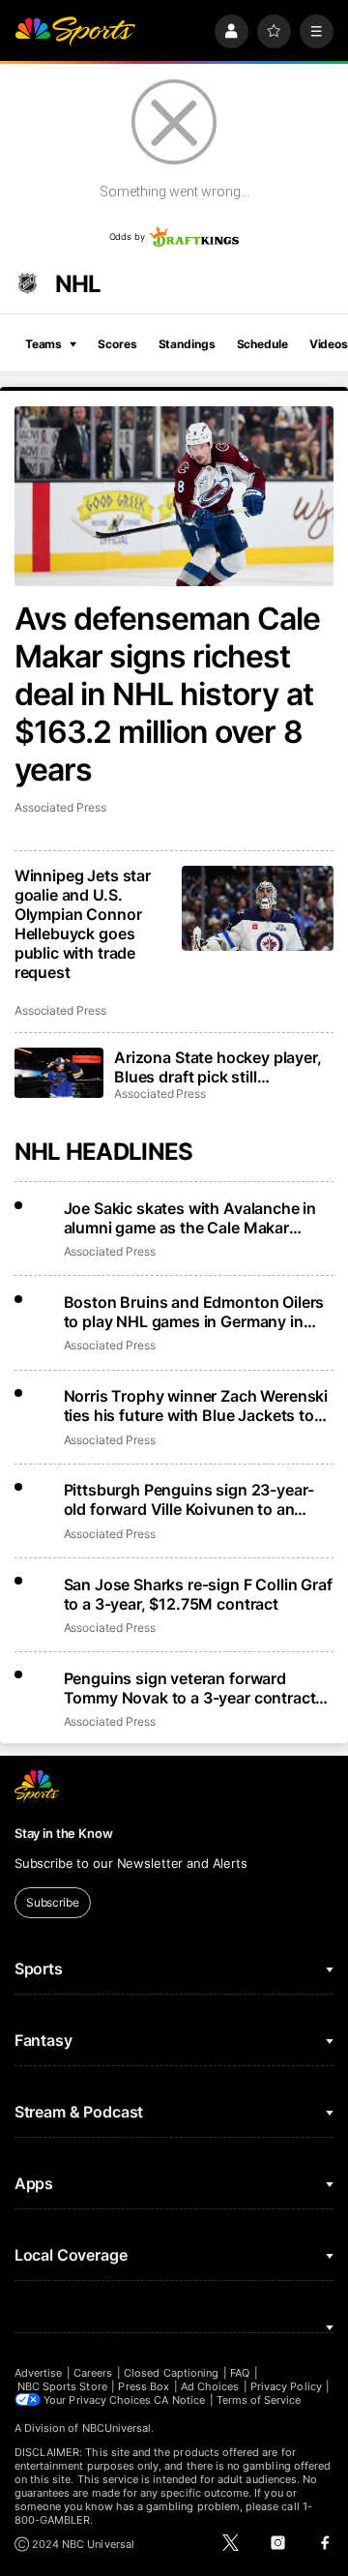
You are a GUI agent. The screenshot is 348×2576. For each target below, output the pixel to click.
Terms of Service (259, 2400)
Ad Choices (210, 2386)
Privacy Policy (286, 2386)
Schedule (262, 344)
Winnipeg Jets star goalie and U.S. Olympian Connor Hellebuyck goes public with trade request (83, 924)
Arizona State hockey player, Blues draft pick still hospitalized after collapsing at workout (218, 1067)
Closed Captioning (171, 2373)
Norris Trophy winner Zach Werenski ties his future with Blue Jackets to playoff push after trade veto (196, 1406)
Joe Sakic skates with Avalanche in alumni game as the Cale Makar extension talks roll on (190, 1218)
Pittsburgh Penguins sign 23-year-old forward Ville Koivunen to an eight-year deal (189, 1499)
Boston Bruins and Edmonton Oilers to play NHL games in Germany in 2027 (194, 1312)
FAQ (240, 2373)
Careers (93, 2373)
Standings (187, 344)
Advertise (39, 2373)
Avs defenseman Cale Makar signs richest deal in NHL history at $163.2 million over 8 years (168, 694)
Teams (43, 344)
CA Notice (179, 2400)
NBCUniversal (117, 2428)
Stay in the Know (64, 1833)
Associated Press (60, 807)
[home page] (75, 31)
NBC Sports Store (62, 2386)
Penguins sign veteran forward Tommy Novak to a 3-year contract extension (190, 1688)
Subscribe (53, 1902)
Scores (117, 344)
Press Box (144, 2386)
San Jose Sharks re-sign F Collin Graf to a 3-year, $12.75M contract (198, 1594)
